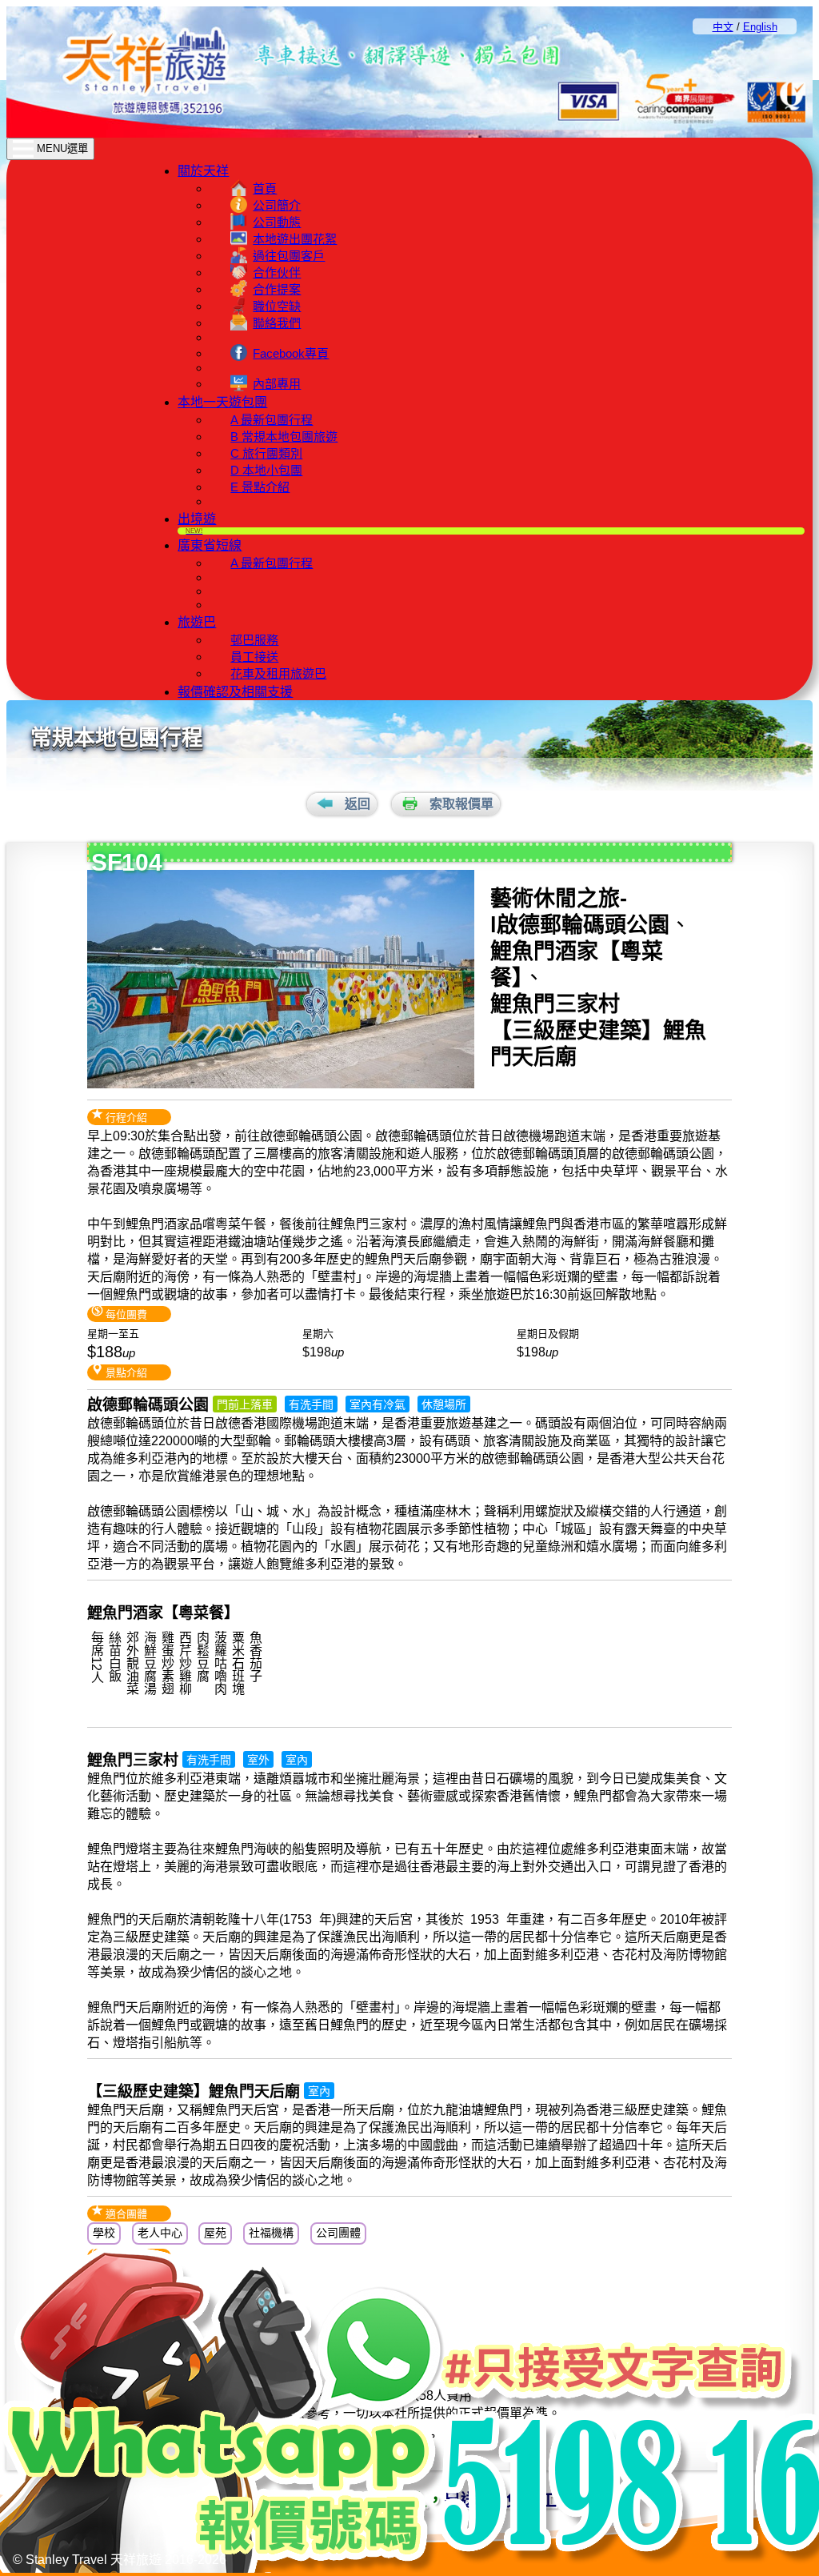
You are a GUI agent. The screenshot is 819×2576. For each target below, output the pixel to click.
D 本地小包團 (266, 470)
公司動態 (277, 222)
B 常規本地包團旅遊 (284, 437)
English (760, 27)
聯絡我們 (277, 323)
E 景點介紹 (260, 487)
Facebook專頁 (291, 353)
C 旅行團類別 (266, 453)
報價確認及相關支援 (235, 692)
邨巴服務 (254, 640)
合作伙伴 (277, 272)
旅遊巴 (197, 622)
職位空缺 (277, 306)
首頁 (265, 188)
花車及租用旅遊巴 (278, 673)
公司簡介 (277, 205)
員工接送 (254, 657)
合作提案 (277, 289)
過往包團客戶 (289, 256)
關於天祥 (203, 171)
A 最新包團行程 (272, 420)
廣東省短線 (210, 545)
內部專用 (277, 384)
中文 (723, 27)
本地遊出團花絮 (295, 239)
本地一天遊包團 (222, 402)
